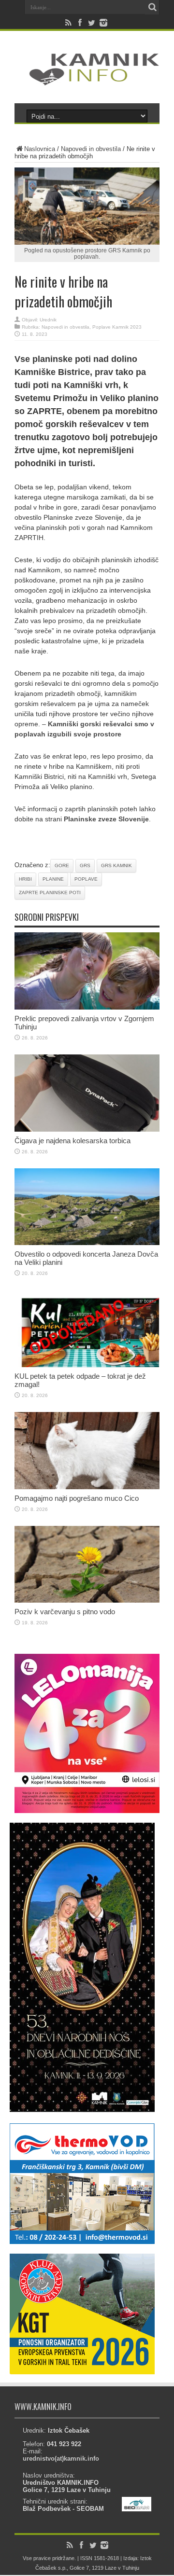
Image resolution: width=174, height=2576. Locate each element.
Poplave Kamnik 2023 (117, 327)
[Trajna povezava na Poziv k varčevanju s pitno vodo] (87, 1600)
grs (85, 866)
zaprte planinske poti (50, 893)
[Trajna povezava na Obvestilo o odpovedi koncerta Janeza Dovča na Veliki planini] (87, 1243)
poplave (86, 879)
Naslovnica (40, 149)
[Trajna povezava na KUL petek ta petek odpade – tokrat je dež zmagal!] (87, 1365)
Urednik (48, 320)
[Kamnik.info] (87, 79)
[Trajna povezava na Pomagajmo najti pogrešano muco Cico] (87, 1487)
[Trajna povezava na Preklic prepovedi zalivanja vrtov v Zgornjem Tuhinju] (87, 1007)
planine (53, 879)
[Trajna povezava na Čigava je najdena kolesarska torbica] (87, 1129)
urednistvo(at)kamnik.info (61, 2458)
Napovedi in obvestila (91, 149)
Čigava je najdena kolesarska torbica (72, 1141)
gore (62, 866)
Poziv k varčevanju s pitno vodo (65, 1612)
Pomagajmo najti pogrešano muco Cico (77, 1498)
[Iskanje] (152, 7)
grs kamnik (116, 866)
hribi (25, 879)
